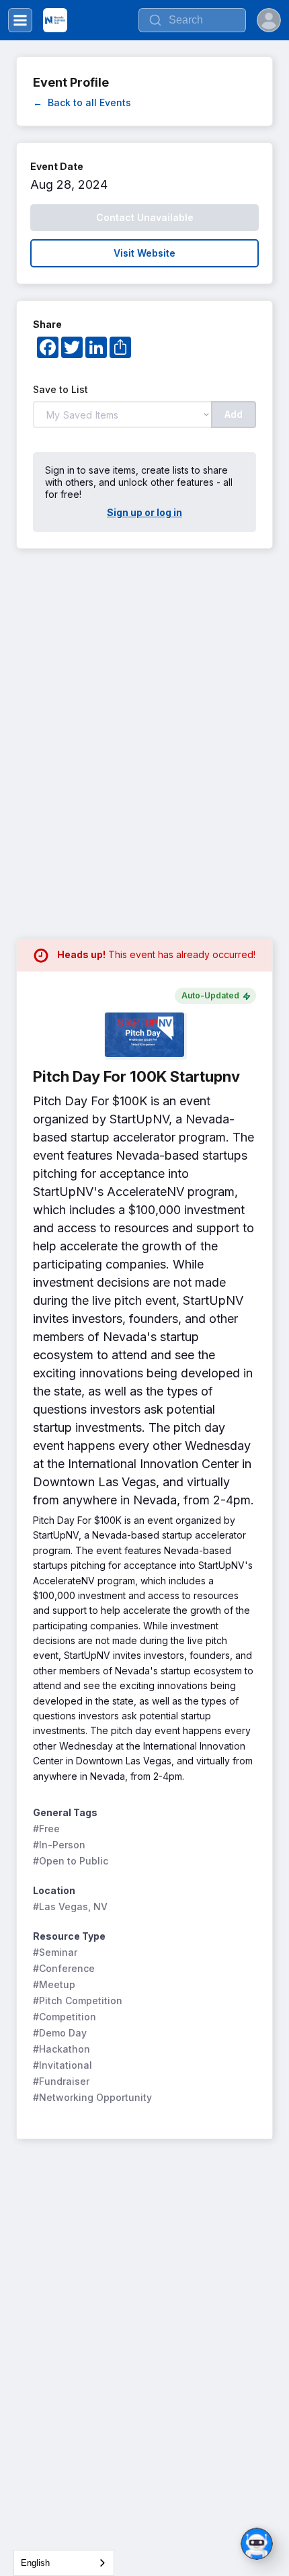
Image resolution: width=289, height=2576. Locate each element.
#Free (46, 1829)
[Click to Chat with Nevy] (257, 2544)
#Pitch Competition (78, 2001)
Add (234, 414)
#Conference (64, 1968)
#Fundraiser (61, 2081)
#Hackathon (61, 2049)
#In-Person (59, 1845)
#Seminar (55, 1952)
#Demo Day (60, 2033)
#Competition (65, 2017)
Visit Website (144, 253)
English (35, 2563)
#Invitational (63, 2065)
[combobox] (64, 2563)
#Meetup (54, 1984)
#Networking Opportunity (92, 2097)
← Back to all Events (82, 102)
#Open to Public (71, 1861)
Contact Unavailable (145, 217)
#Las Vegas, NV (70, 1906)
